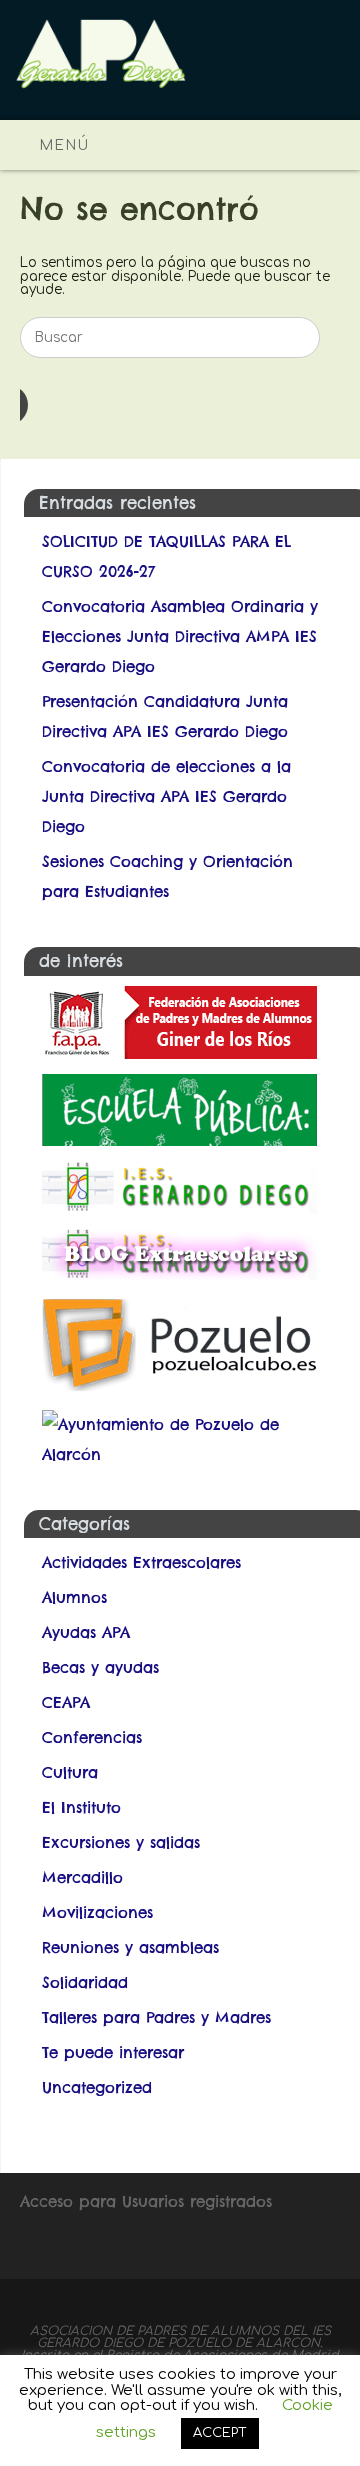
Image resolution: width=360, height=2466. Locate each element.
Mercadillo (82, 1877)
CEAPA (66, 1702)
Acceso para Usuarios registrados (146, 2201)
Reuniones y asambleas (130, 1947)
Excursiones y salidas (121, 1842)
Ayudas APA (86, 1632)
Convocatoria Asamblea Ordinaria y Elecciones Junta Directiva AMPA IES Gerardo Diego (180, 636)
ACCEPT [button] (220, 2433)
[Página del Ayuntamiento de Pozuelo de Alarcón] (188, 1454)
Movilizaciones (97, 1912)
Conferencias (92, 1737)
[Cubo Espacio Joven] (179, 1389)
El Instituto (81, 1807)
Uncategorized (97, 2087)
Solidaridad (85, 1982)
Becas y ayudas (100, 1667)
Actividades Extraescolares (141, 1562)
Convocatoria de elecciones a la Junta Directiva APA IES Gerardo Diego (166, 796)
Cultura (70, 1772)
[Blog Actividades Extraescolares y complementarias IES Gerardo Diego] (179, 1274)
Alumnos (74, 1597)
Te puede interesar (113, 2052)
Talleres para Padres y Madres (156, 2017)
